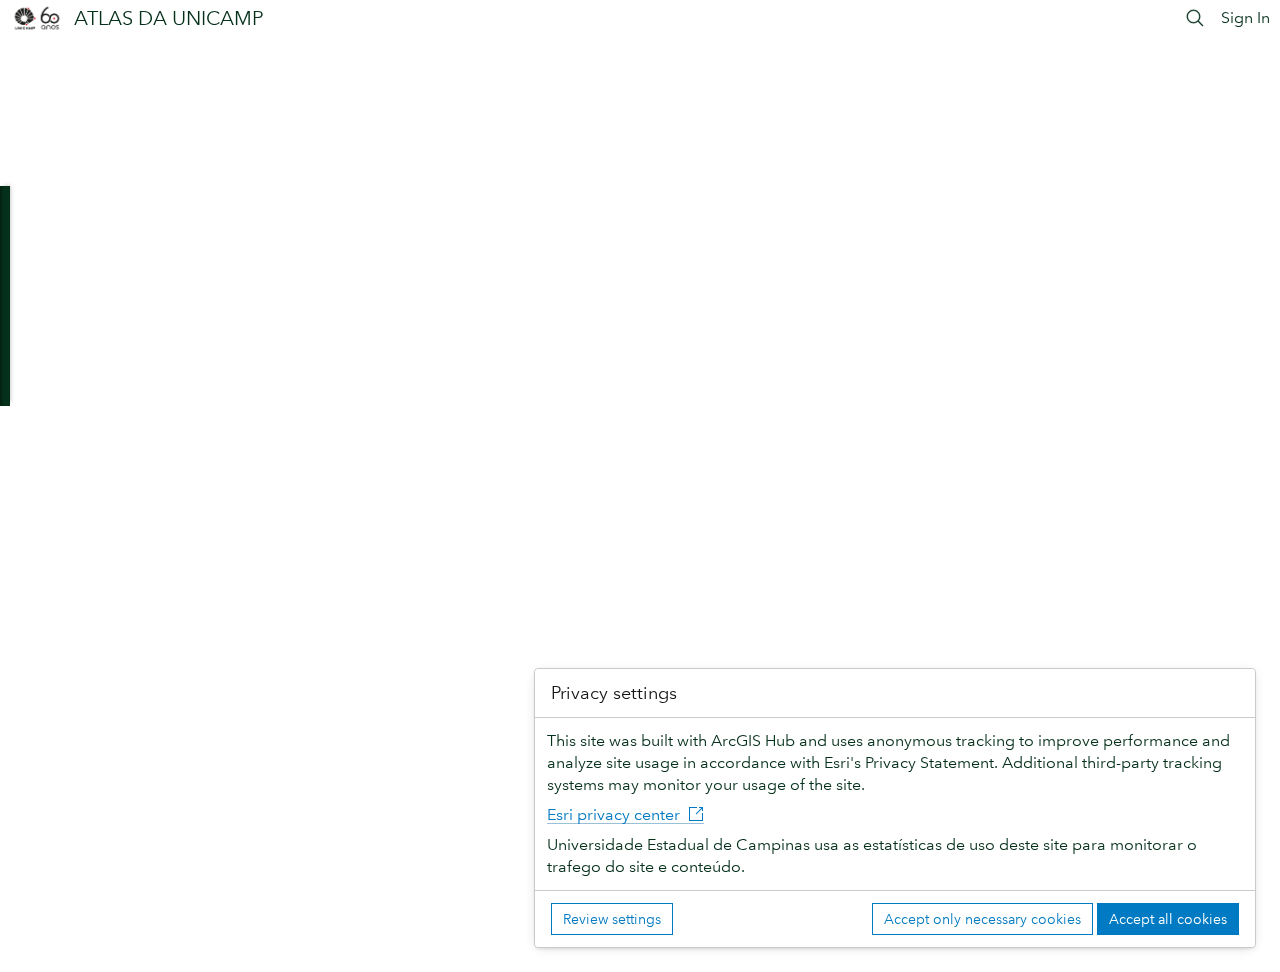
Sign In (1245, 17)
